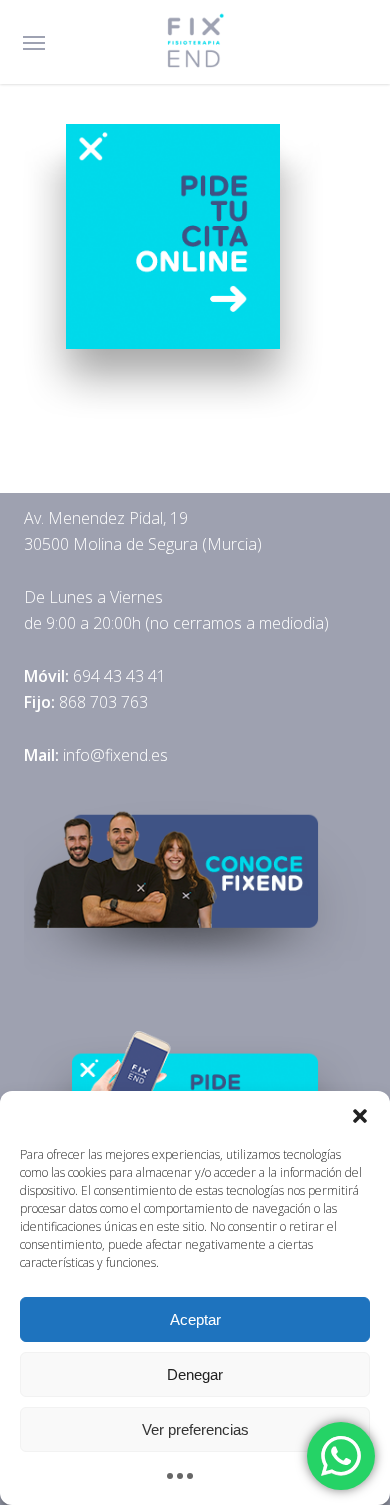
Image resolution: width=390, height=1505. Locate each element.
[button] (360, 1116)
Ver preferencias (195, 1429)
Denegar (195, 1374)
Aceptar (195, 1319)
